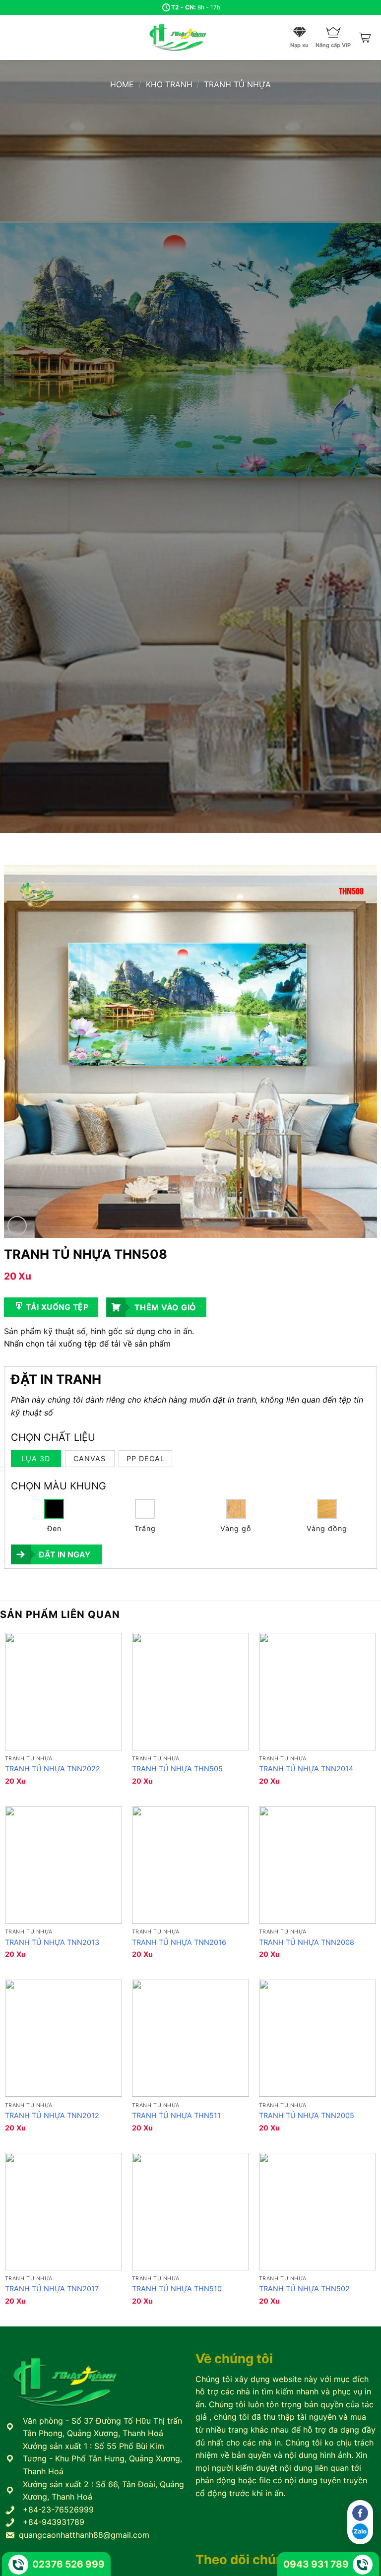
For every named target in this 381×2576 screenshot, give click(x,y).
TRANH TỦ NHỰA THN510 (177, 2288)
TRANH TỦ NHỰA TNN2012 (52, 2115)
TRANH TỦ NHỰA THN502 (304, 2288)
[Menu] (13, 37)
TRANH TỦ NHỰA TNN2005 (307, 2115)
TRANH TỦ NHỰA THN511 (176, 2115)
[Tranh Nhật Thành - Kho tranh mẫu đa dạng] (190, 37)
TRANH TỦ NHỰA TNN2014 (306, 1769)
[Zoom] (17, 1226)
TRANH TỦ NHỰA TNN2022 (53, 1769)
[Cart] (366, 38)
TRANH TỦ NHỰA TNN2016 (179, 1942)
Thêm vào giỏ (165, 1307)
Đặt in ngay (64, 1554)
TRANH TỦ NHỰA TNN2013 (52, 1942)
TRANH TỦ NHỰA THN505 (177, 1769)
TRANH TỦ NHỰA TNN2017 (52, 2288)
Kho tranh (169, 84)
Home (122, 84)
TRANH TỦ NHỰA (237, 84)
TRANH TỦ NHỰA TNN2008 (307, 1942)
